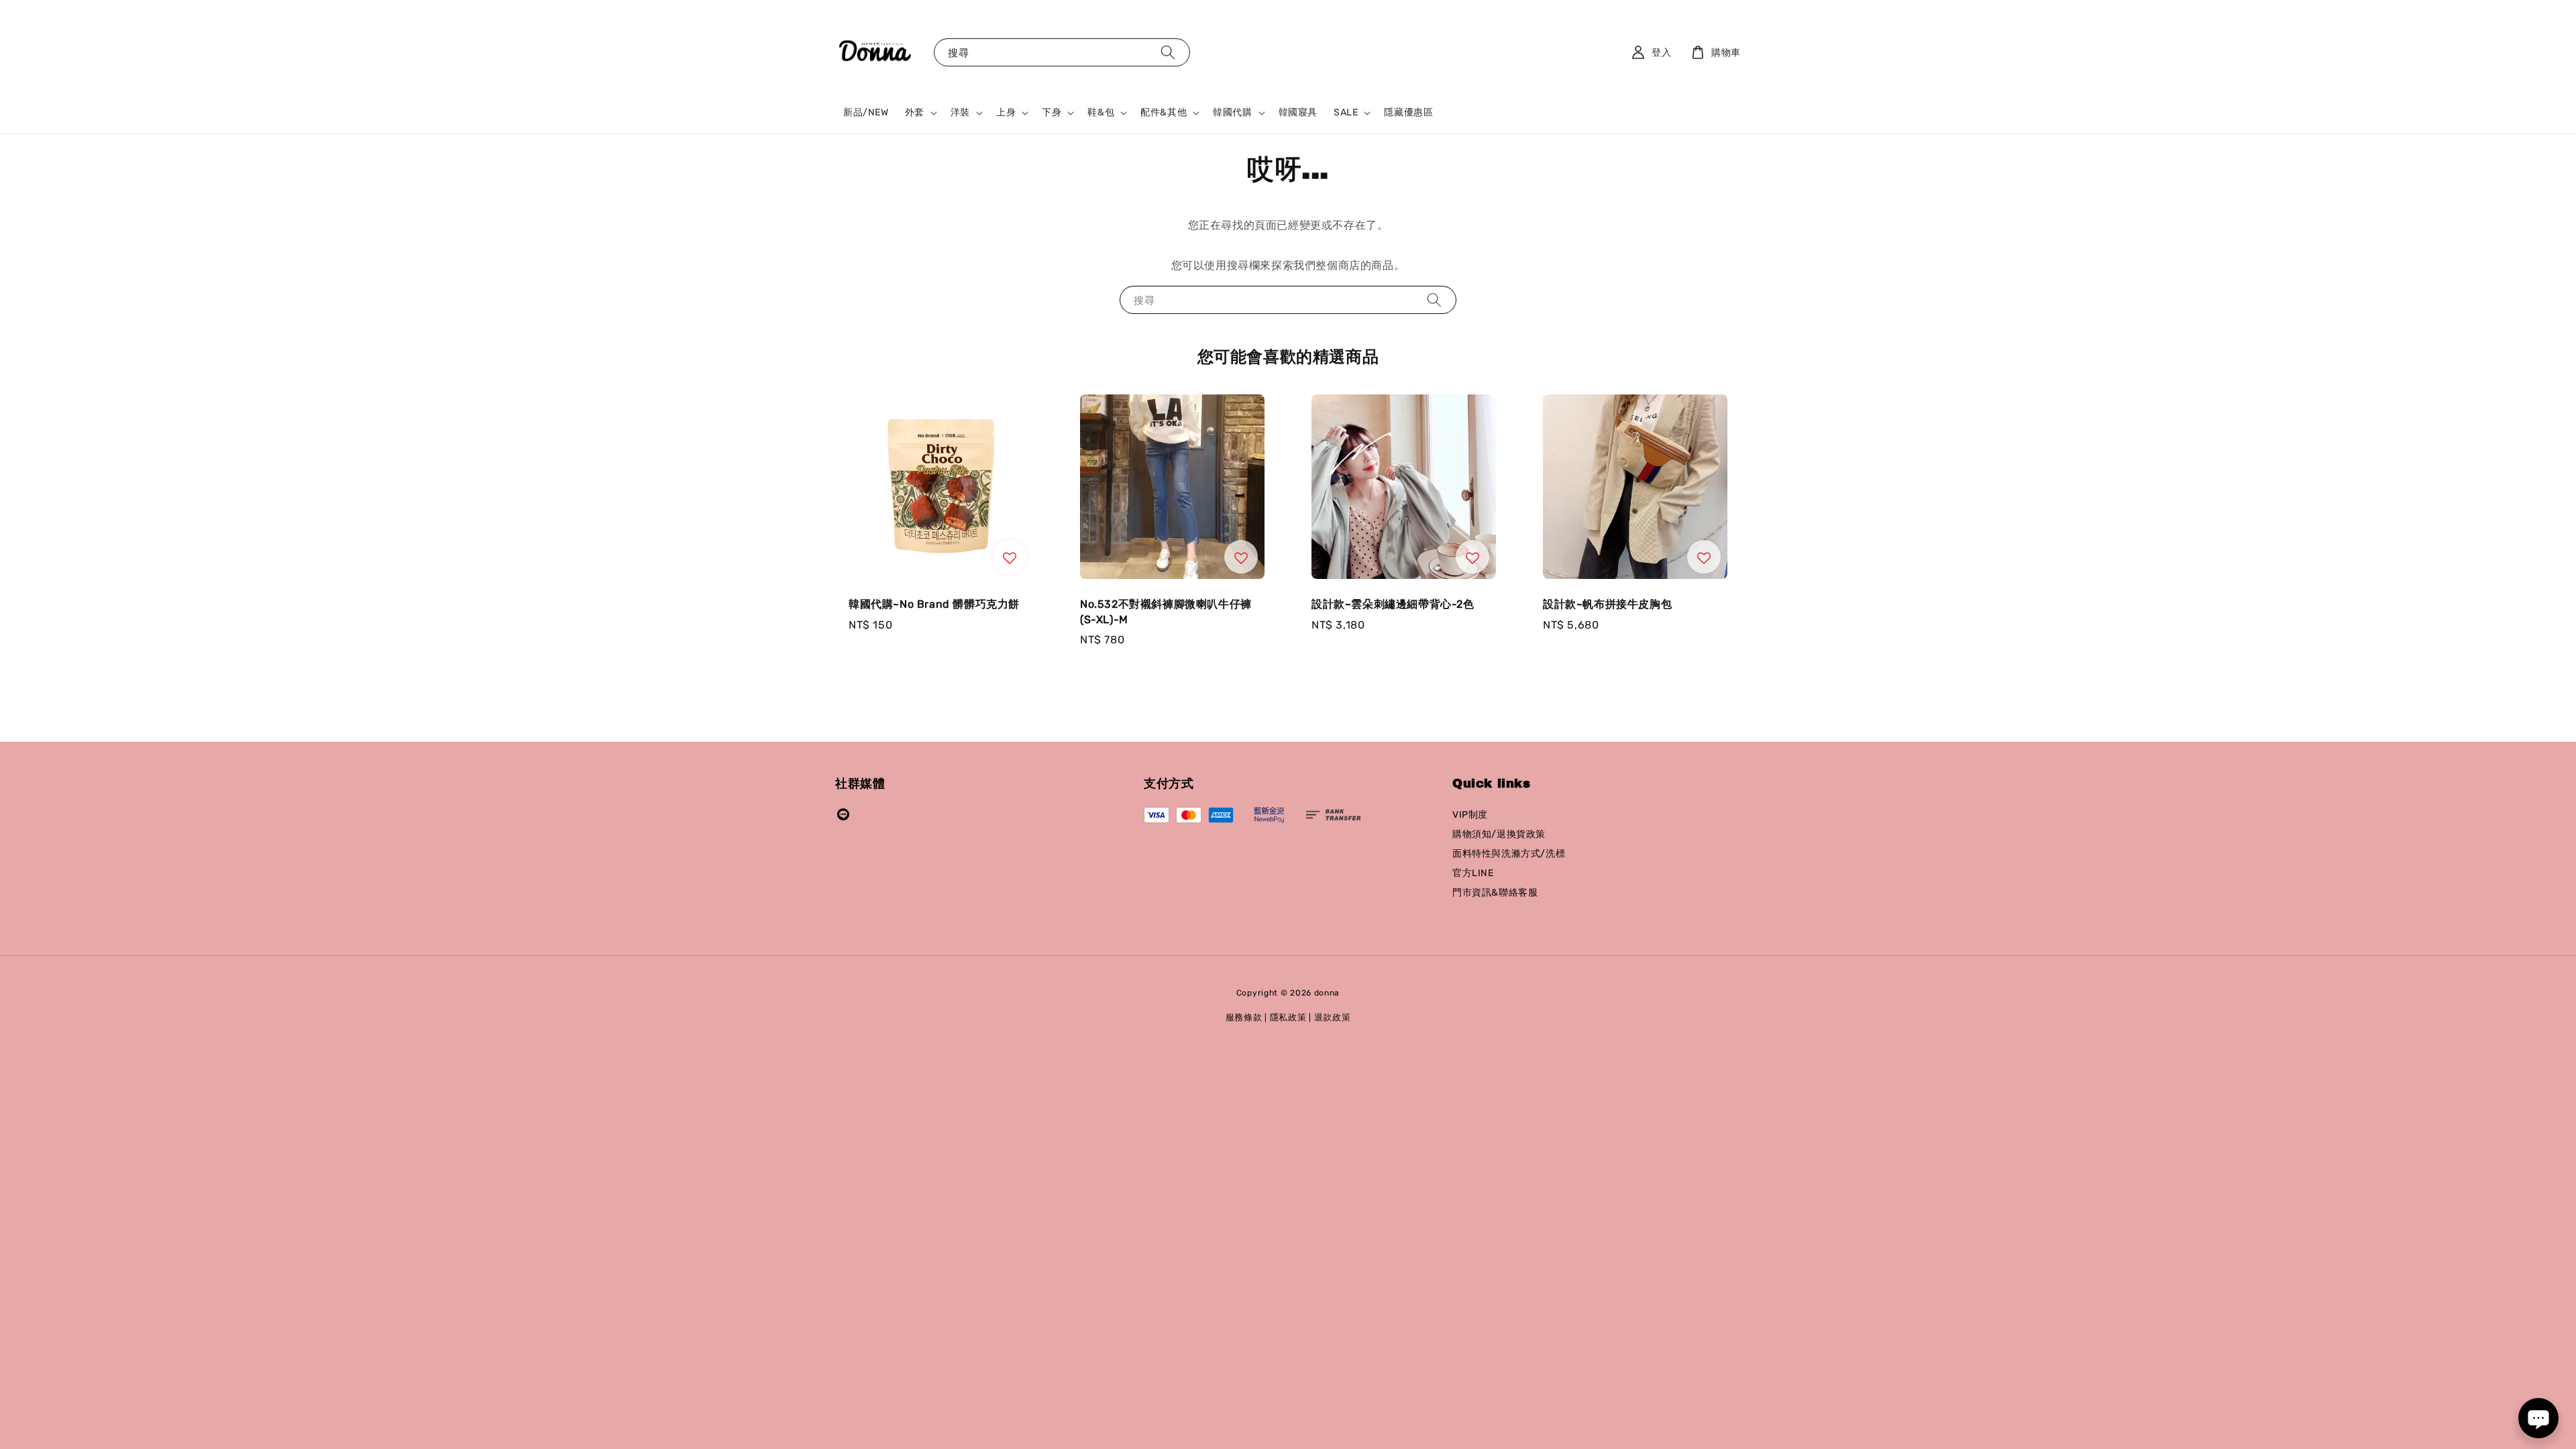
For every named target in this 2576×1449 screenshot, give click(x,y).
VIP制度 (1470, 815)
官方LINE (1473, 873)
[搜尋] (1168, 52)
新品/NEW (866, 112)
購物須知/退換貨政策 (1499, 834)
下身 (1052, 112)
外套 (915, 112)
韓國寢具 (1298, 112)
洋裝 (960, 112)
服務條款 (1244, 1017)
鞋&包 (1101, 112)
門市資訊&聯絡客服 (1495, 893)
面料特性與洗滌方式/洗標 (1509, 854)
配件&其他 (1164, 112)
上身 (1006, 112)
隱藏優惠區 (1408, 112)
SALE (1346, 112)
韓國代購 (1232, 112)
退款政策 (1333, 1017)
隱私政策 (1288, 1017)
